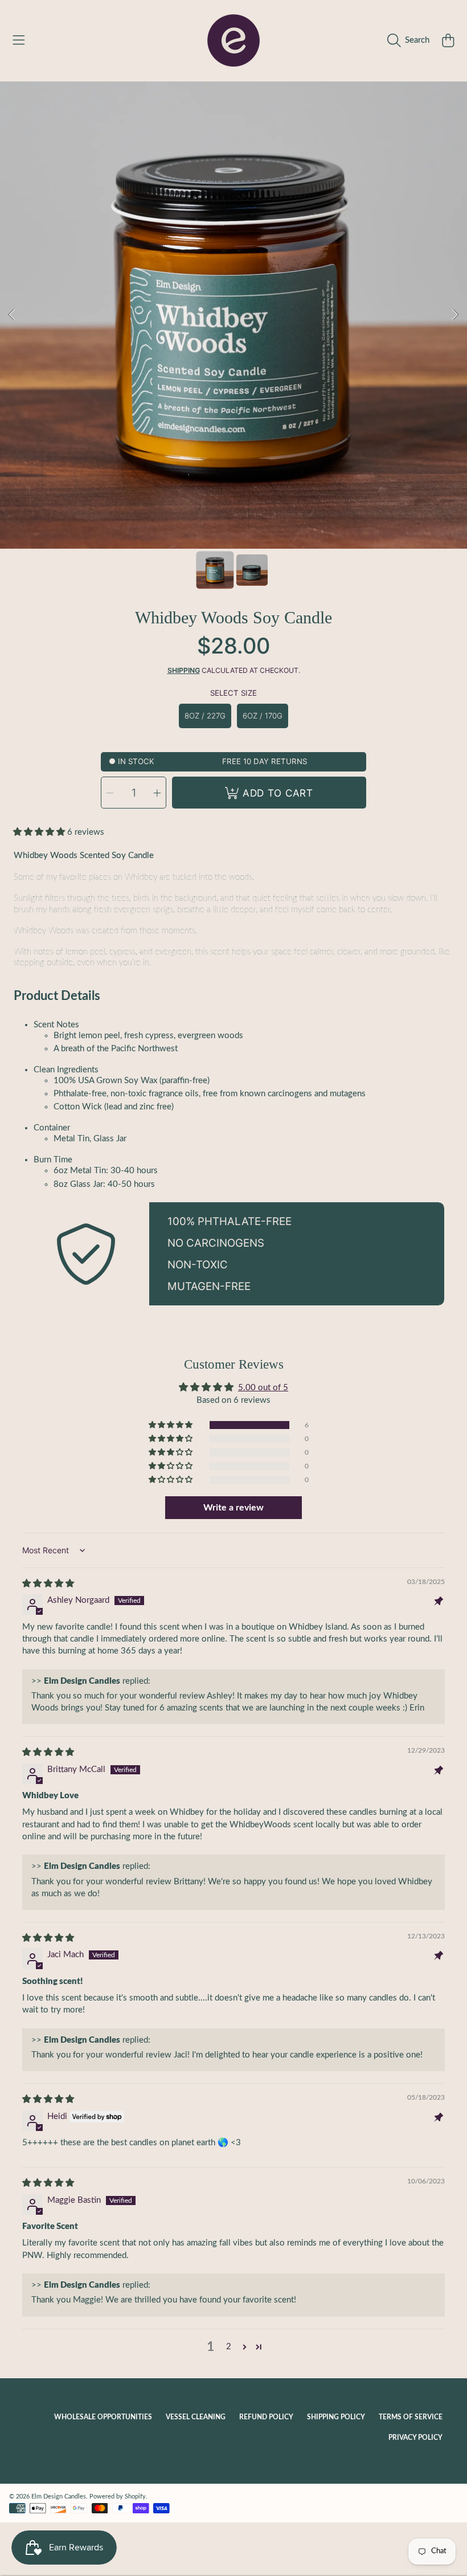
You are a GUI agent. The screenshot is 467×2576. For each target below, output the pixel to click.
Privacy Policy (415, 2438)
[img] (48, 1584)
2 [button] (229, 2347)
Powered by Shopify (118, 2497)
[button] (19, 40)
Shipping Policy (336, 2417)
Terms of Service (411, 2417)
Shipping (184, 670)
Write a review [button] (233, 1508)
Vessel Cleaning (196, 2417)
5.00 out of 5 (263, 1388)
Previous (12, 315)
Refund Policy (266, 2417)
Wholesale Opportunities (103, 2417)
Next (455, 315)
